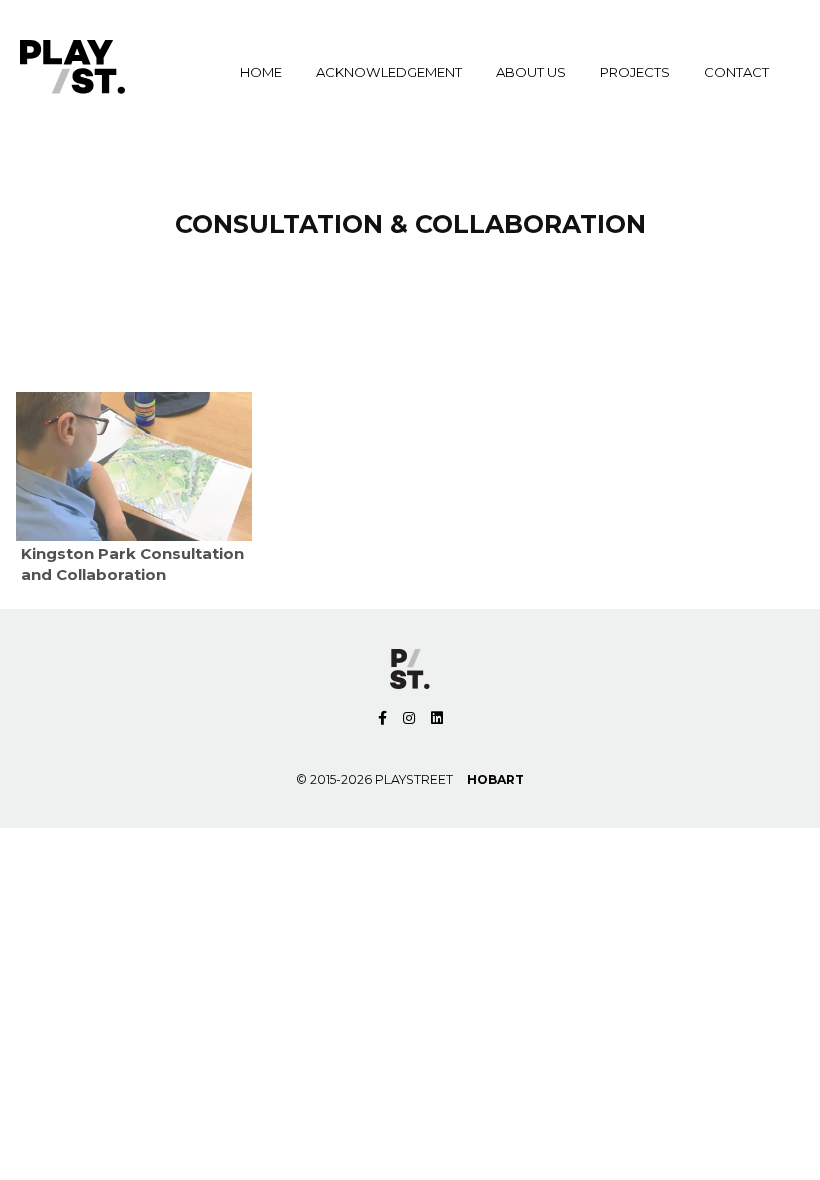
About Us (531, 72)
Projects (635, 72)
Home (261, 72)
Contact (736, 72)
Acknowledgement (389, 72)
